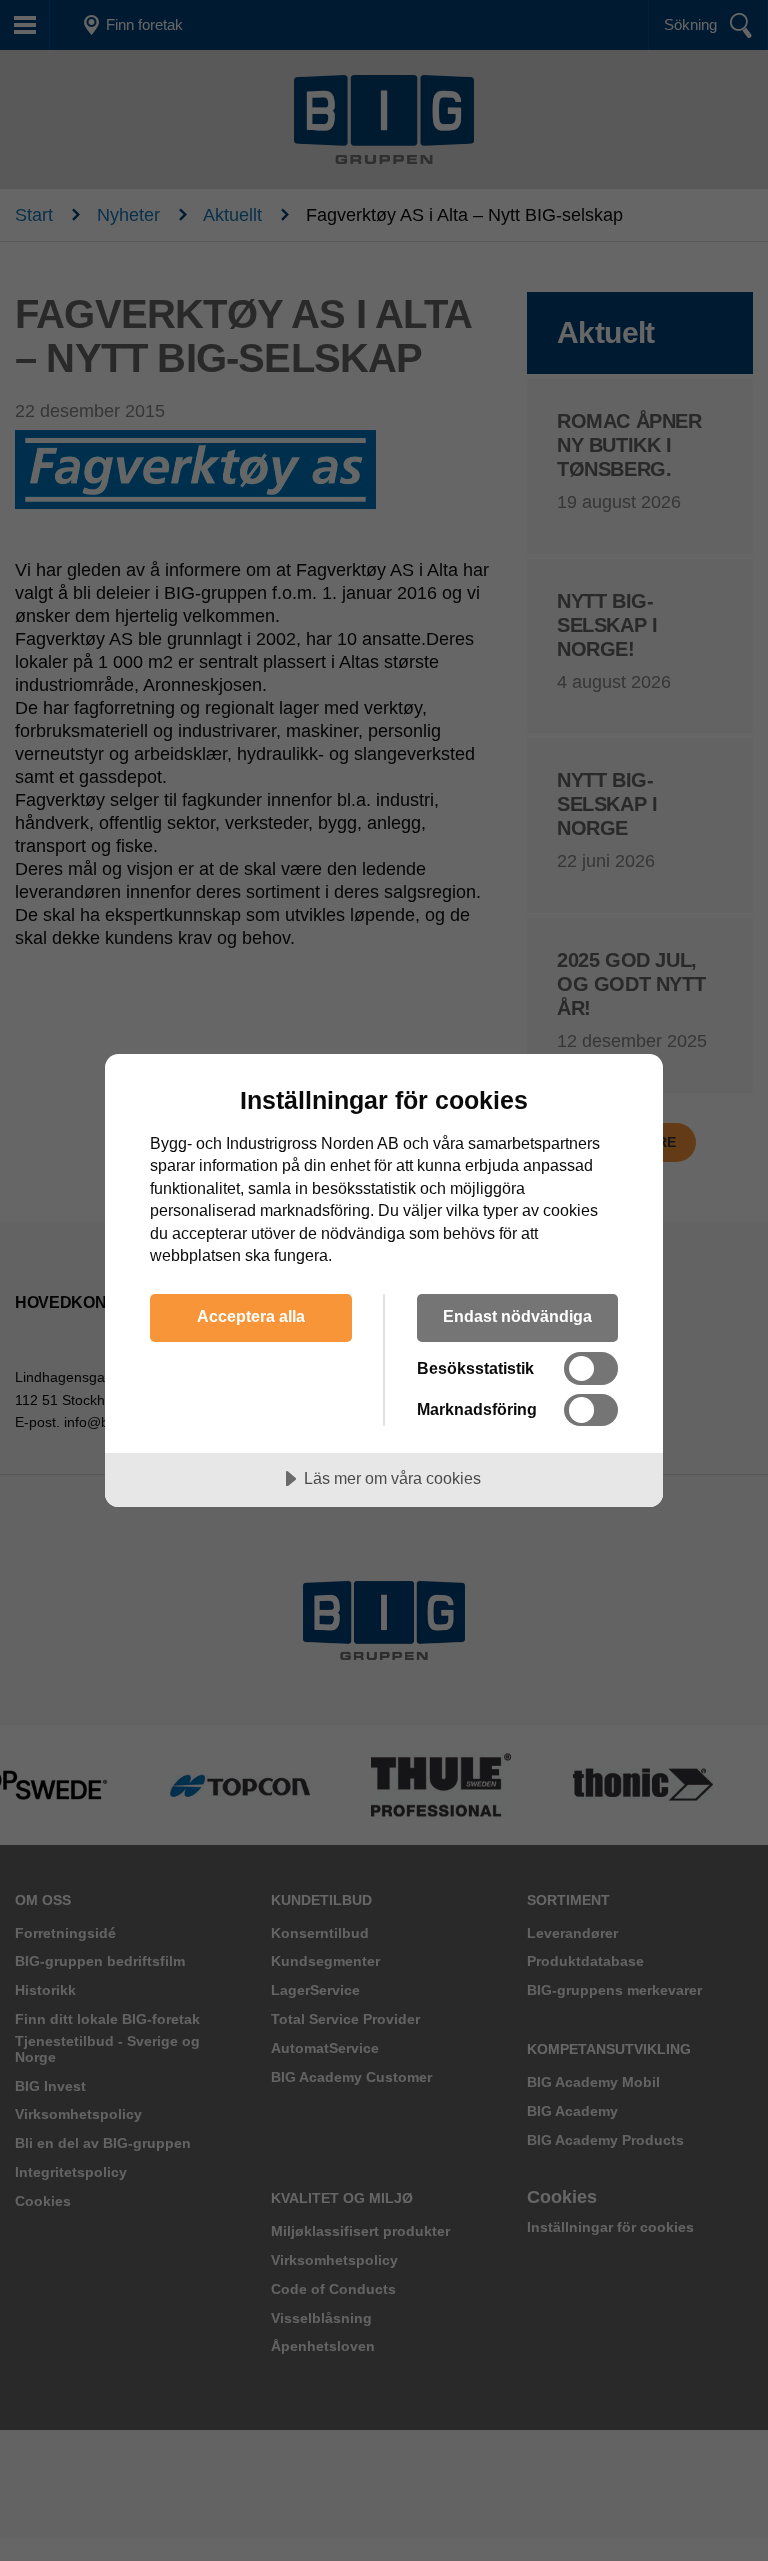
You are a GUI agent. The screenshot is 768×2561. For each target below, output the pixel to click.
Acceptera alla (251, 1316)
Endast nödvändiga (517, 1316)
